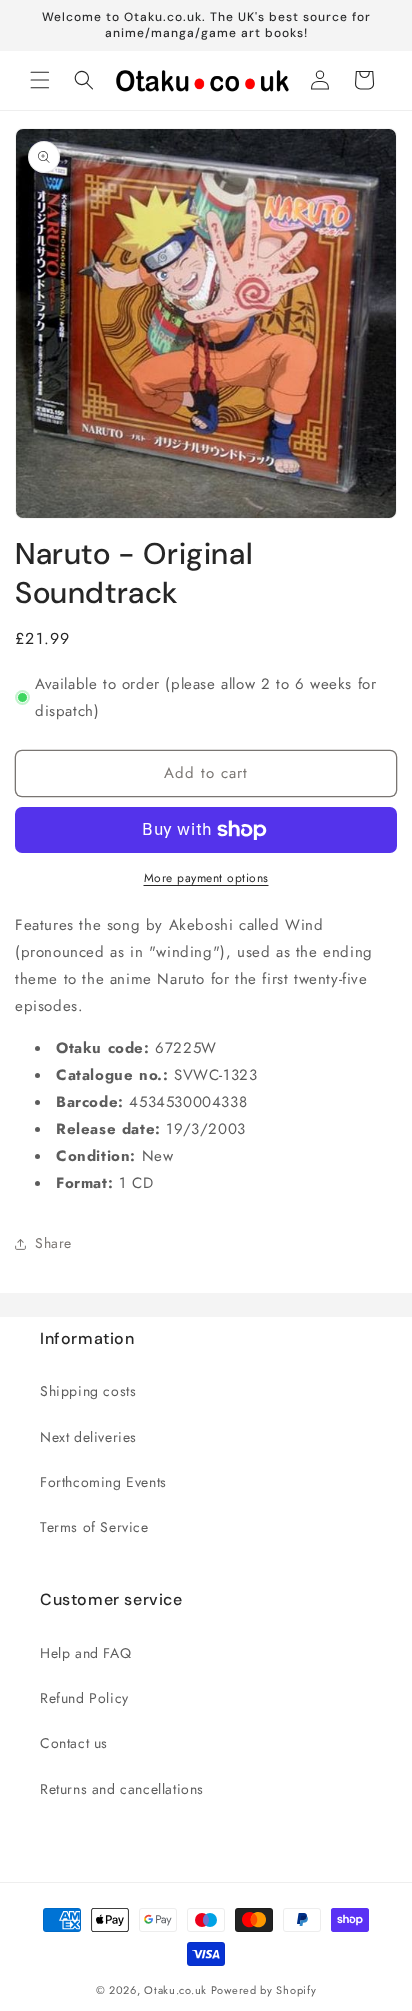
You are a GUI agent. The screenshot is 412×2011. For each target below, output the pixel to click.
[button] (40, 80)
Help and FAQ (85, 1653)
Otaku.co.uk (175, 1990)
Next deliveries (88, 1437)
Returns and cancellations (122, 1789)
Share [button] (53, 1243)
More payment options (206, 878)
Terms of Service (94, 1527)
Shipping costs (88, 1391)
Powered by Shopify (264, 1990)
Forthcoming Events (103, 1482)
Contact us (74, 1743)
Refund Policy (84, 1698)
